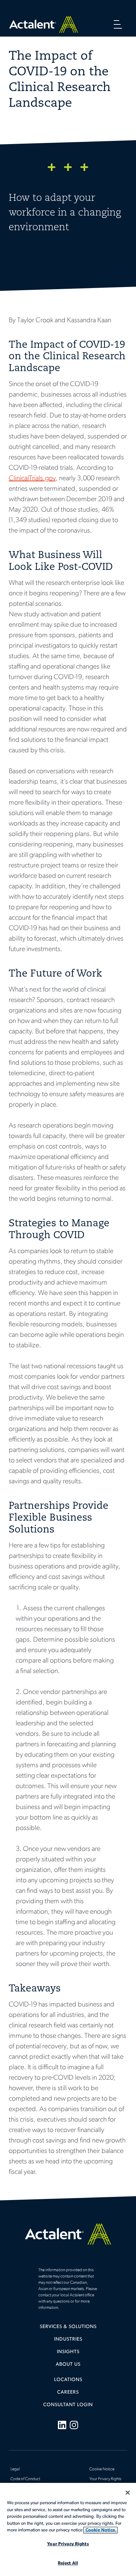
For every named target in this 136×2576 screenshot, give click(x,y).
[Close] (128, 2493)
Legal (15, 2469)
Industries (68, 2339)
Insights (68, 2352)
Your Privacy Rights (105, 2479)
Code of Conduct (25, 2479)
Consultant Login (68, 2405)
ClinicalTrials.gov (32, 479)
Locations (68, 2380)
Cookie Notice (102, 2469)
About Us (68, 2364)
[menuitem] (68, 2329)
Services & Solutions (68, 2327)
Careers (68, 2392)
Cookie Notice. (100, 2530)
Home (44, 24)
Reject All (68, 2563)
